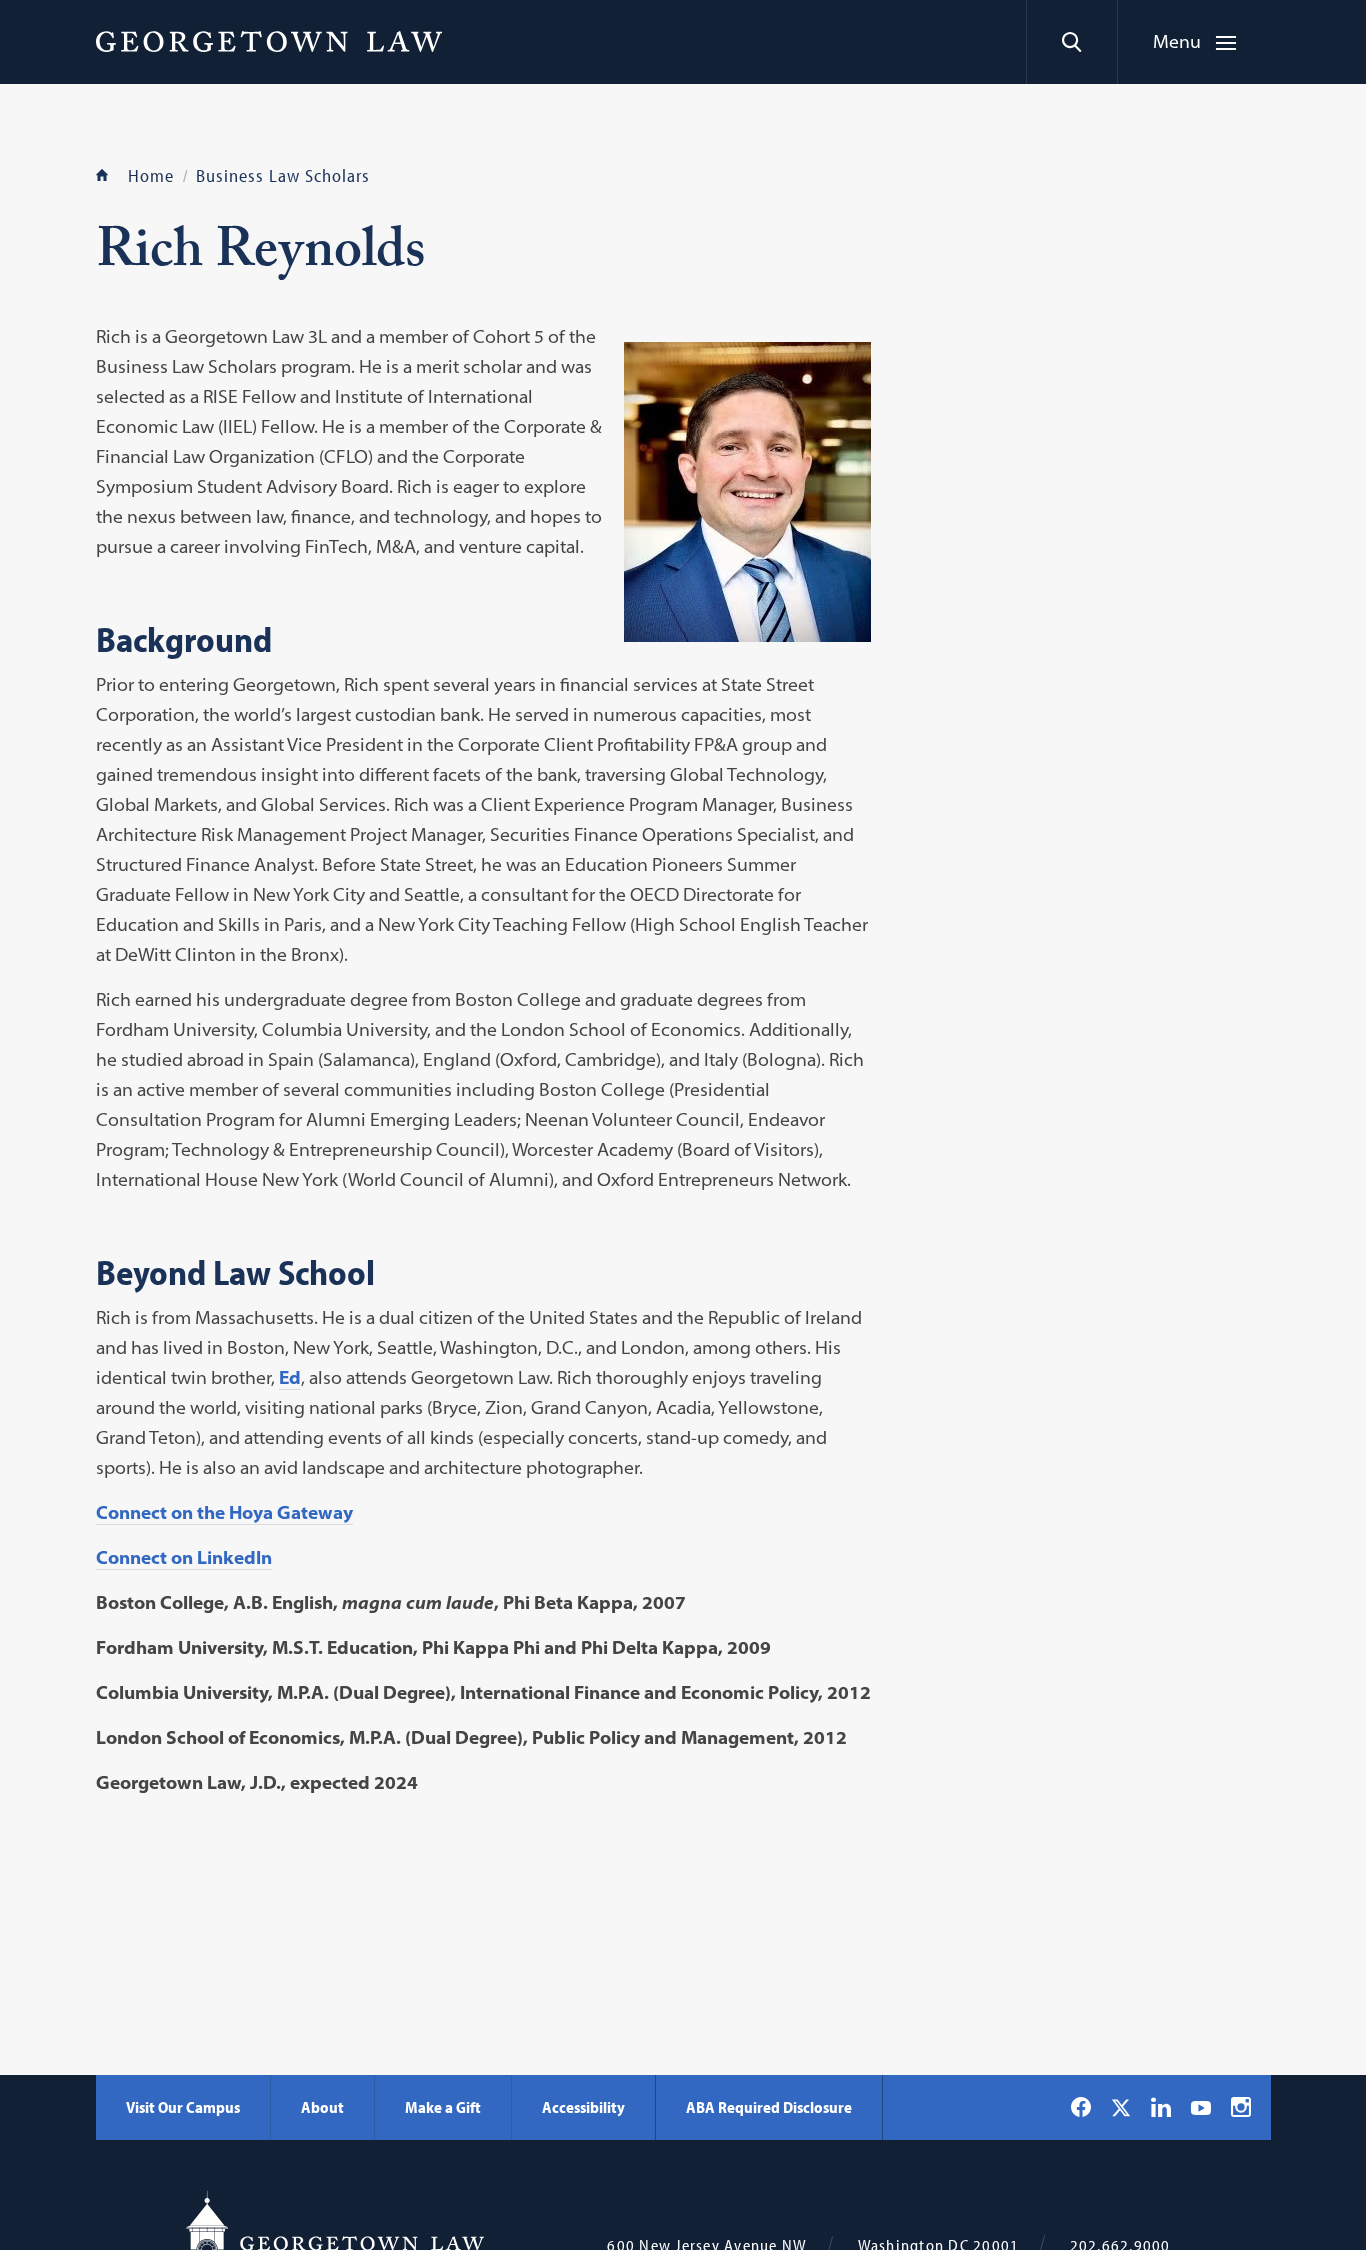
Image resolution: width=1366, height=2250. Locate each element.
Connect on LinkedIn (184, 1557)
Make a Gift (443, 2107)
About (322, 2107)
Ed (290, 1377)
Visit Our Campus (183, 2107)
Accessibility (583, 2107)
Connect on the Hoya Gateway (224, 1512)
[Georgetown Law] (269, 41)
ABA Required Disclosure (769, 2107)
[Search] (1071, 42)
